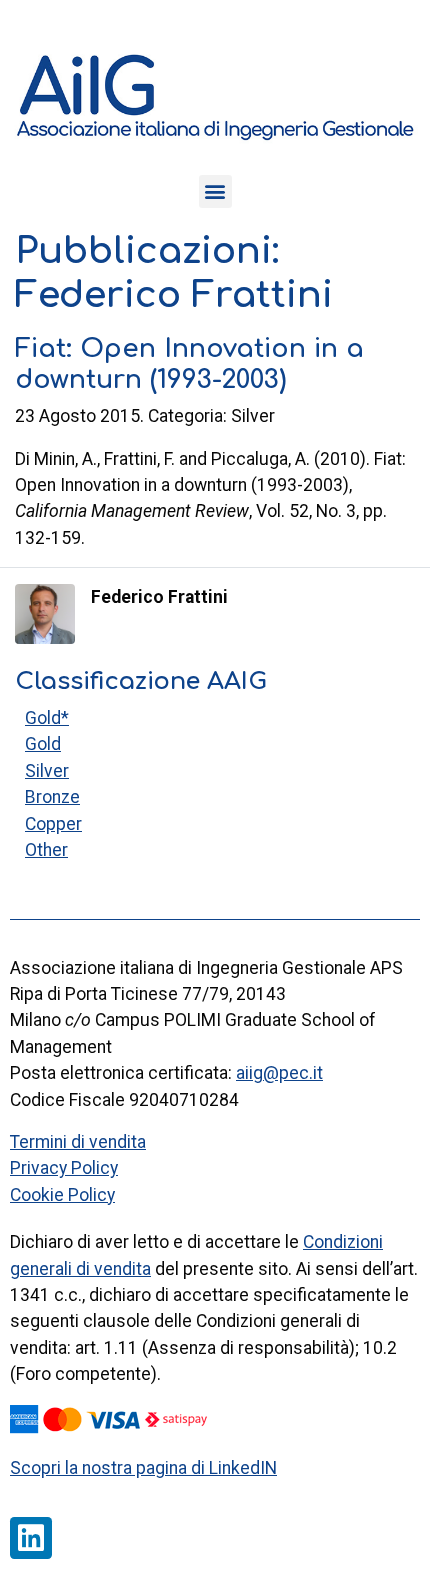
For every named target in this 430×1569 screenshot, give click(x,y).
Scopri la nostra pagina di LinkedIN (143, 1468)
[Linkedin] (31, 1538)
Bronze (52, 797)
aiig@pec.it (279, 1073)
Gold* (47, 718)
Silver (47, 771)
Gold (43, 744)
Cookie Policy (62, 1195)
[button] (215, 191)
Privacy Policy (64, 1168)
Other (46, 850)
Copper (53, 824)
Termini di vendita (78, 1142)
